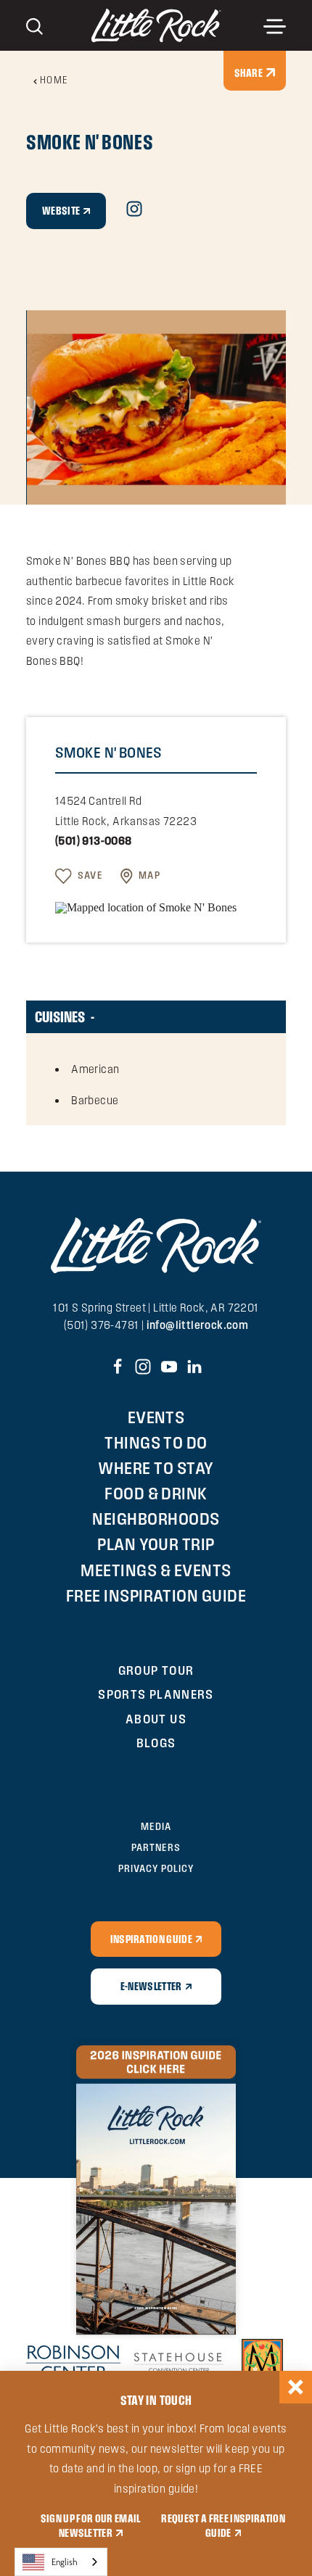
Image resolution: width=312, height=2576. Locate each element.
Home (54, 80)
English (65, 2562)
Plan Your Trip (156, 1544)
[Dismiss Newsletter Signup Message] (296, 2387)
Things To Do (156, 1442)
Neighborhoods (156, 1519)
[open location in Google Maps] (146, 907)
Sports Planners (156, 1694)
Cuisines (60, 1016)
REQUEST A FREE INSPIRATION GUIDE (223, 2525)
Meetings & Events (156, 1570)
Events (156, 1417)
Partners (156, 1847)
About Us (156, 1719)
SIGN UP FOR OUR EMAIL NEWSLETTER (91, 2525)
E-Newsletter (151, 1986)
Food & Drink (156, 1493)
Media (156, 1826)
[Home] (156, 26)
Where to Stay (156, 1468)
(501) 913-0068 (94, 841)
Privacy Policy (156, 1868)
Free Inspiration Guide (156, 1595)
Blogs (156, 1743)
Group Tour (156, 1670)
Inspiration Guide (152, 1939)
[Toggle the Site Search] (34, 25)
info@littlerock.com (198, 1325)
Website (61, 210)
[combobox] (61, 2562)
